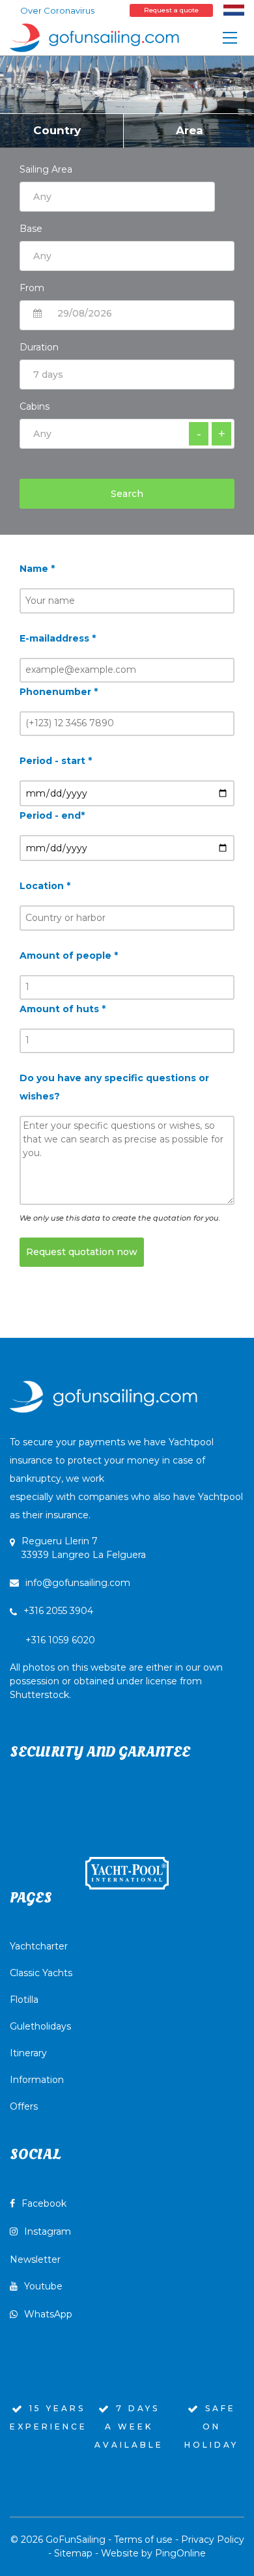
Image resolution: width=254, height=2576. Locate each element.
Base (31, 229)
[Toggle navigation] (230, 38)
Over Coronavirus (57, 10)
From (32, 288)
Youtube (43, 2286)
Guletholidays (40, 2026)
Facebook (44, 2203)
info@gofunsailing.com (78, 1583)
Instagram (48, 2231)
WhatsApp (48, 2314)
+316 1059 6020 (116, 1667)
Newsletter (35, 2259)
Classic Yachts (41, 1973)
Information (37, 2080)
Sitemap (73, 2553)
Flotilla (24, 2000)
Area (190, 130)
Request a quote (171, 10)
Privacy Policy (213, 2540)
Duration (39, 347)
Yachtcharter (39, 1946)
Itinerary (28, 2053)
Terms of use (143, 2540)
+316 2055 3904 (58, 1611)
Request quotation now (82, 1252)
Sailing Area (46, 169)
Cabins (35, 406)
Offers (24, 2106)
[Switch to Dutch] (234, 10)
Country (57, 130)
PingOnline (180, 2553)
